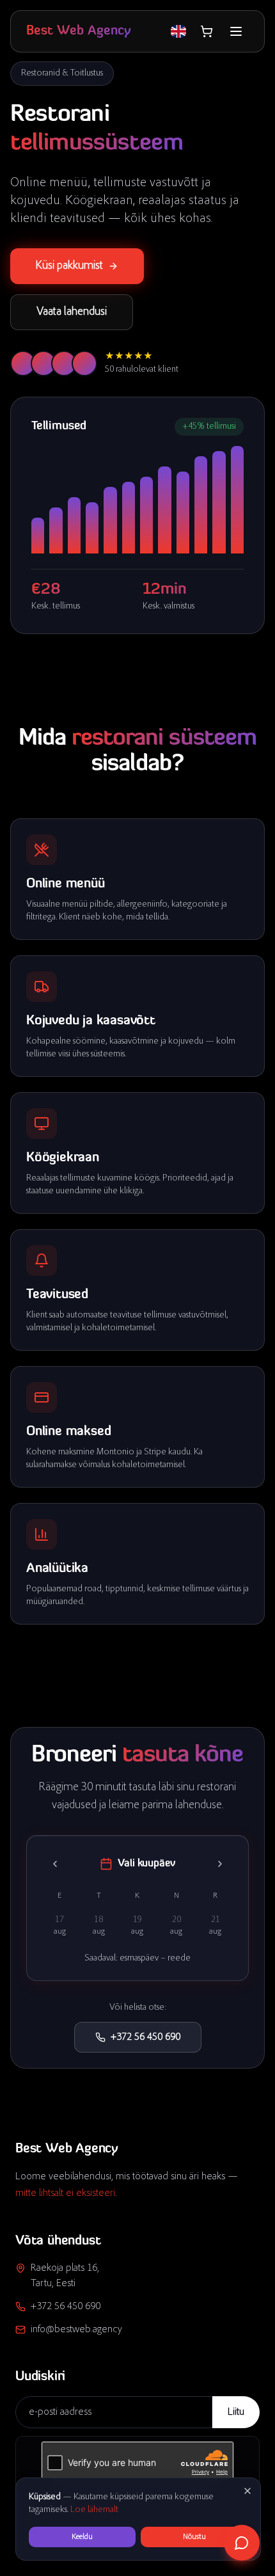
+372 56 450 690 (145, 2037)
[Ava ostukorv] (207, 31)
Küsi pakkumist (69, 266)
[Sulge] (247, 2491)
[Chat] (242, 2543)
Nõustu (194, 2537)
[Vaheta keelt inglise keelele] (178, 31)
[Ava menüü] (236, 31)
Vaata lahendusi (72, 312)
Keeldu (82, 2537)
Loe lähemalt (94, 2510)
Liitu (236, 2412)
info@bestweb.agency (76, 2330)
